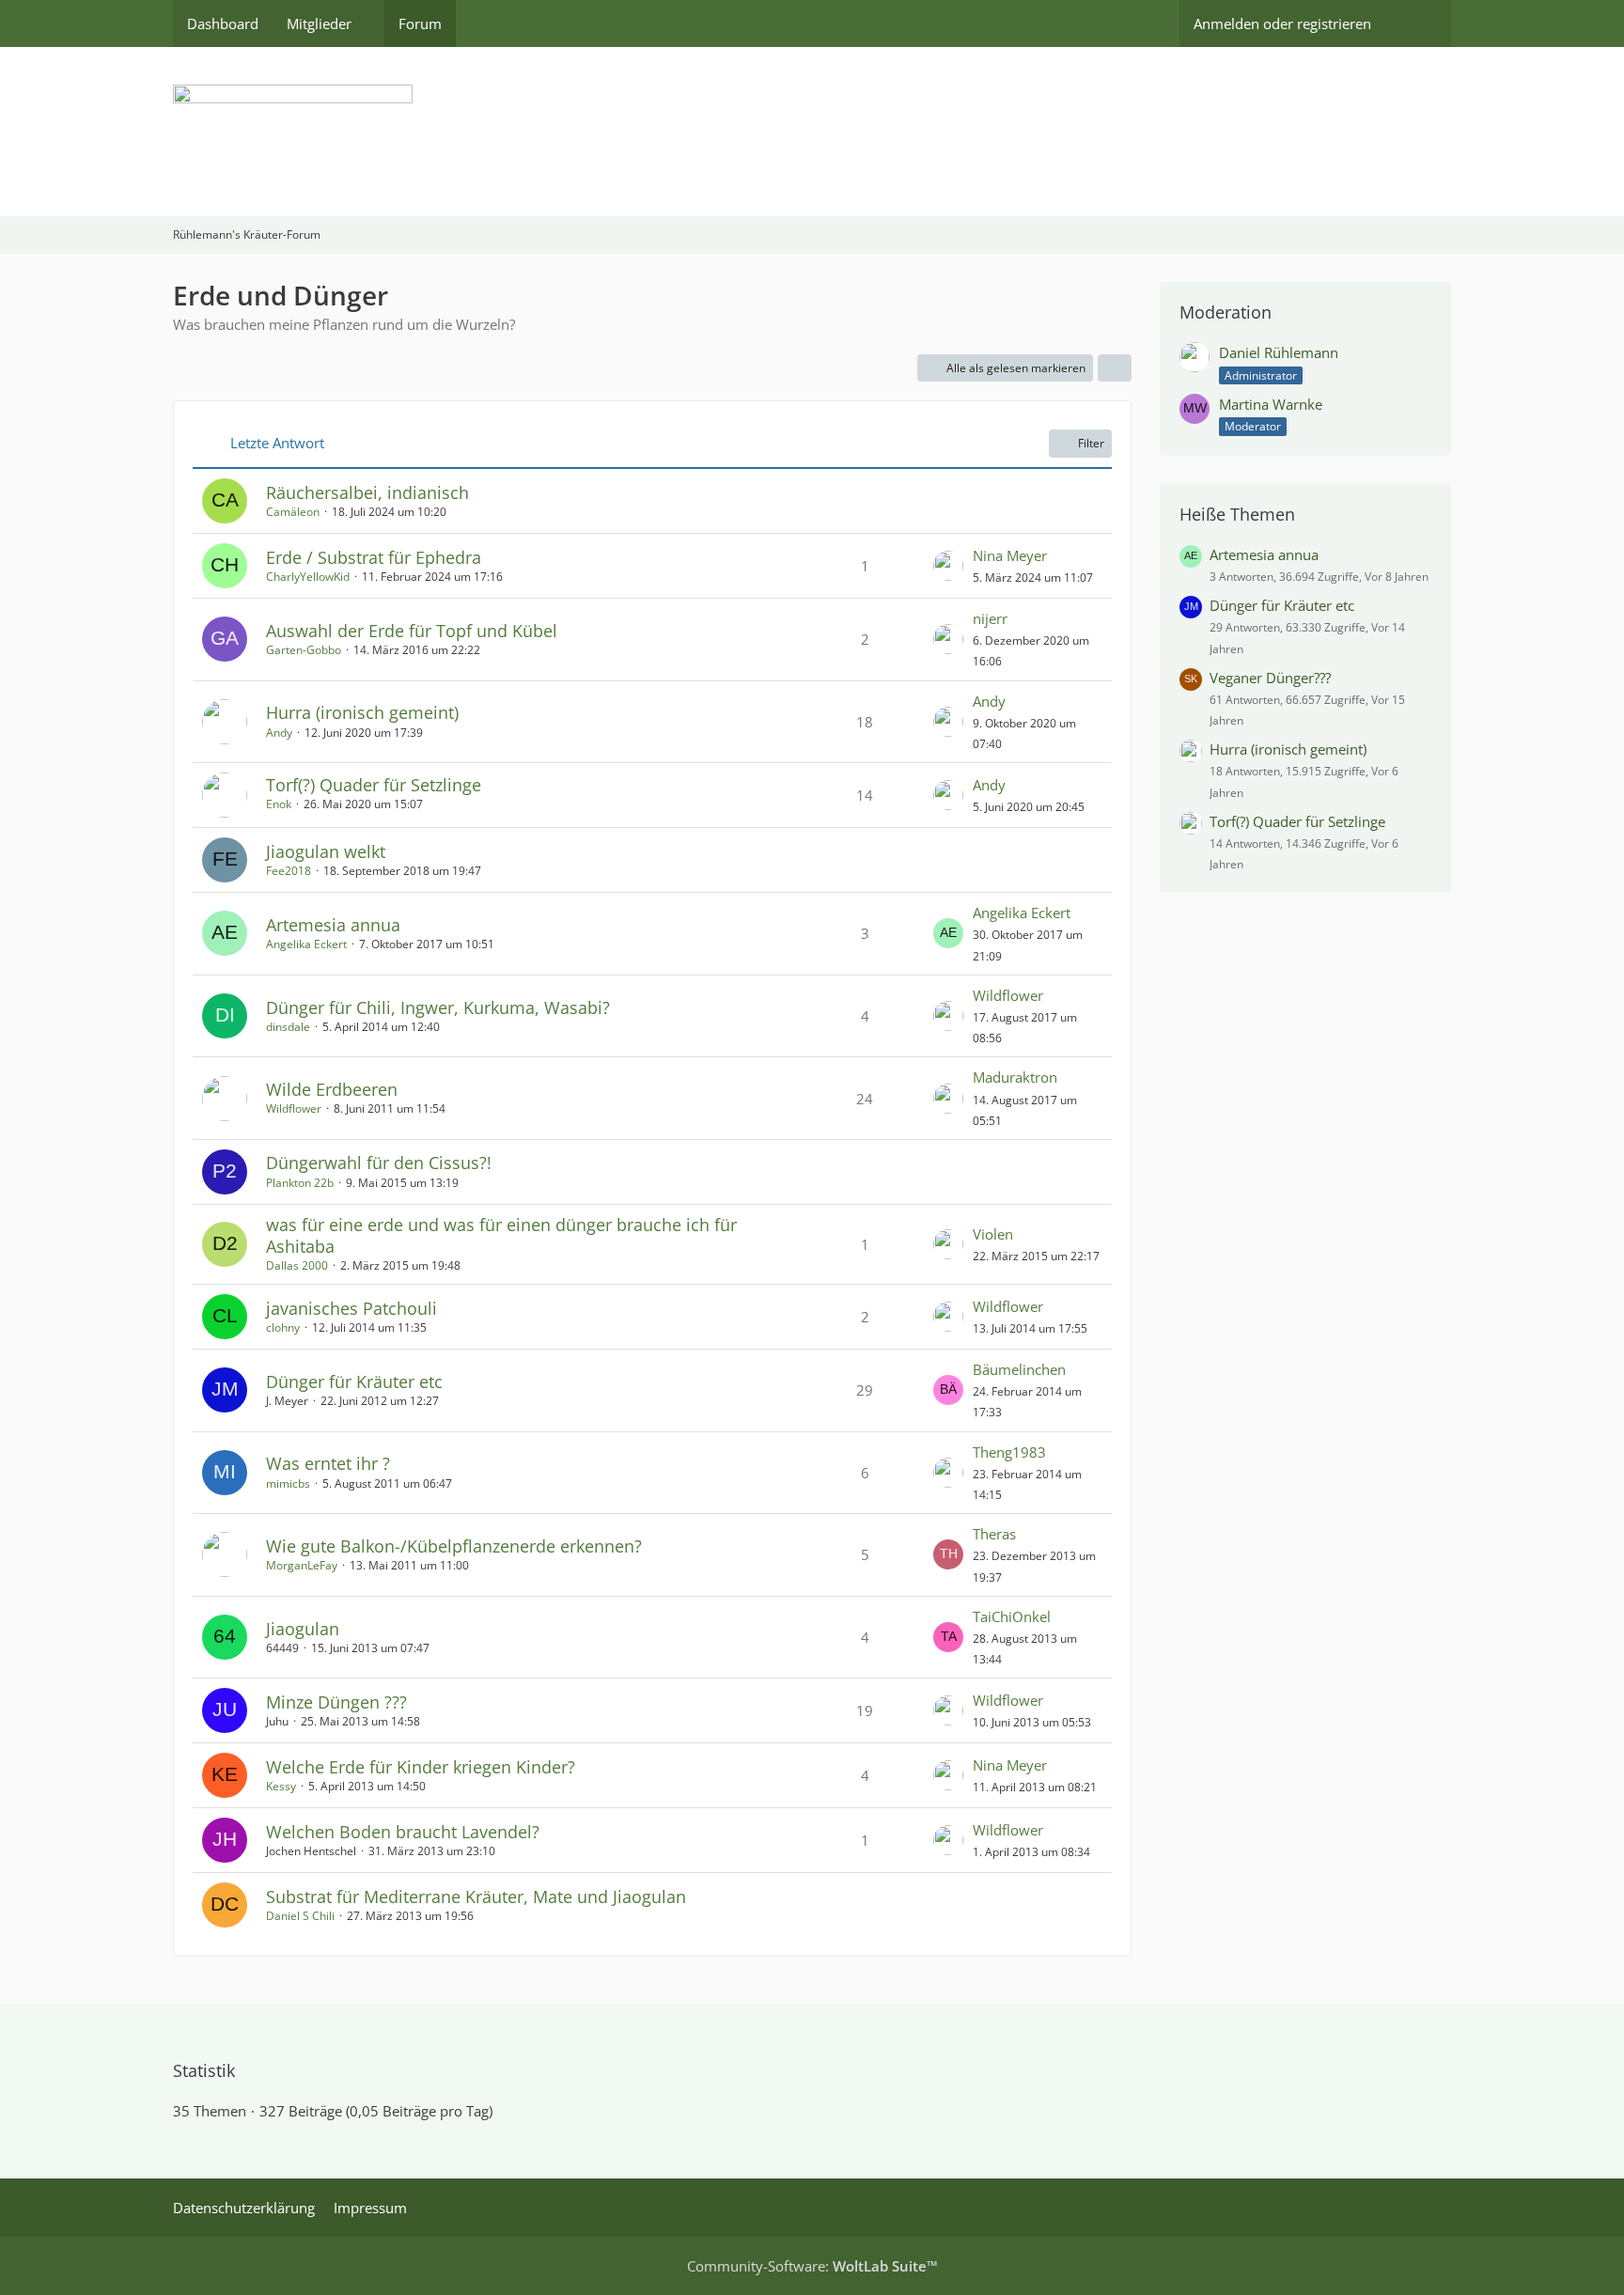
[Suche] (1418, 23)
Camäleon (293, 512)
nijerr (990, 618)
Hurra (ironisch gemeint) (362, 712)
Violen (993, 1234)
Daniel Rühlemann (1279, 352)
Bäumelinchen (1019, 1369)
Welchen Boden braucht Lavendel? (403, 1832)
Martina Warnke (1271, 404)
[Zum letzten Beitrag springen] (948, 566)
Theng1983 (1009, 1452)
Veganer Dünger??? (1270, 678)
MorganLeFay (302, 1565)
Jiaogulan (303, 1629)
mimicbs (288, 1483)
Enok (279, 804)
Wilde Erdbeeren (332, 1089)
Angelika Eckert (306, 944)
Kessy (281, 1786)
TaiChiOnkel (1012, 1616)
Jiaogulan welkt (326, 851)
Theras (994, 1534)
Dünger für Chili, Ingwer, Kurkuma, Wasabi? (438, 1007)
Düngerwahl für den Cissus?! (379, 1163)
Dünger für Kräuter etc (354, 1382)
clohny (283, 1327)
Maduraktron (1015, 1077)
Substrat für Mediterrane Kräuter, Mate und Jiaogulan (476, 1897)
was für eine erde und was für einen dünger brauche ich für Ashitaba (501, 1235)
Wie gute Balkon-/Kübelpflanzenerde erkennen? (454, 1546)
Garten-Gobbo (304, 650)
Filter (1091, 443)
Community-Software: (812, 2266)
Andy (279, 733)
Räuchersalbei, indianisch (367, 492)
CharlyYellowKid (308, 577)
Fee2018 (289, 871)
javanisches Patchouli (351, 1308)
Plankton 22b (300, 1183)
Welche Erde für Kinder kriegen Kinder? (421, 1767)
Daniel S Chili (300, 1916)
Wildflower (1008, 995)
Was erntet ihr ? (328, 1463)
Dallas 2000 (297, 1265)
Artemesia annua (333, 925)
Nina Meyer (1010, 555)
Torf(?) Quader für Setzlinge (374, 785)
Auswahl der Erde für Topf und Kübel (412, 631)
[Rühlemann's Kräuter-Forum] (812, 132)
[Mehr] (1115, 368)
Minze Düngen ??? (336, 1702)
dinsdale (288, 1027)
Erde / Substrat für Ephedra (374, 557)
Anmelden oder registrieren (1282, 23)
